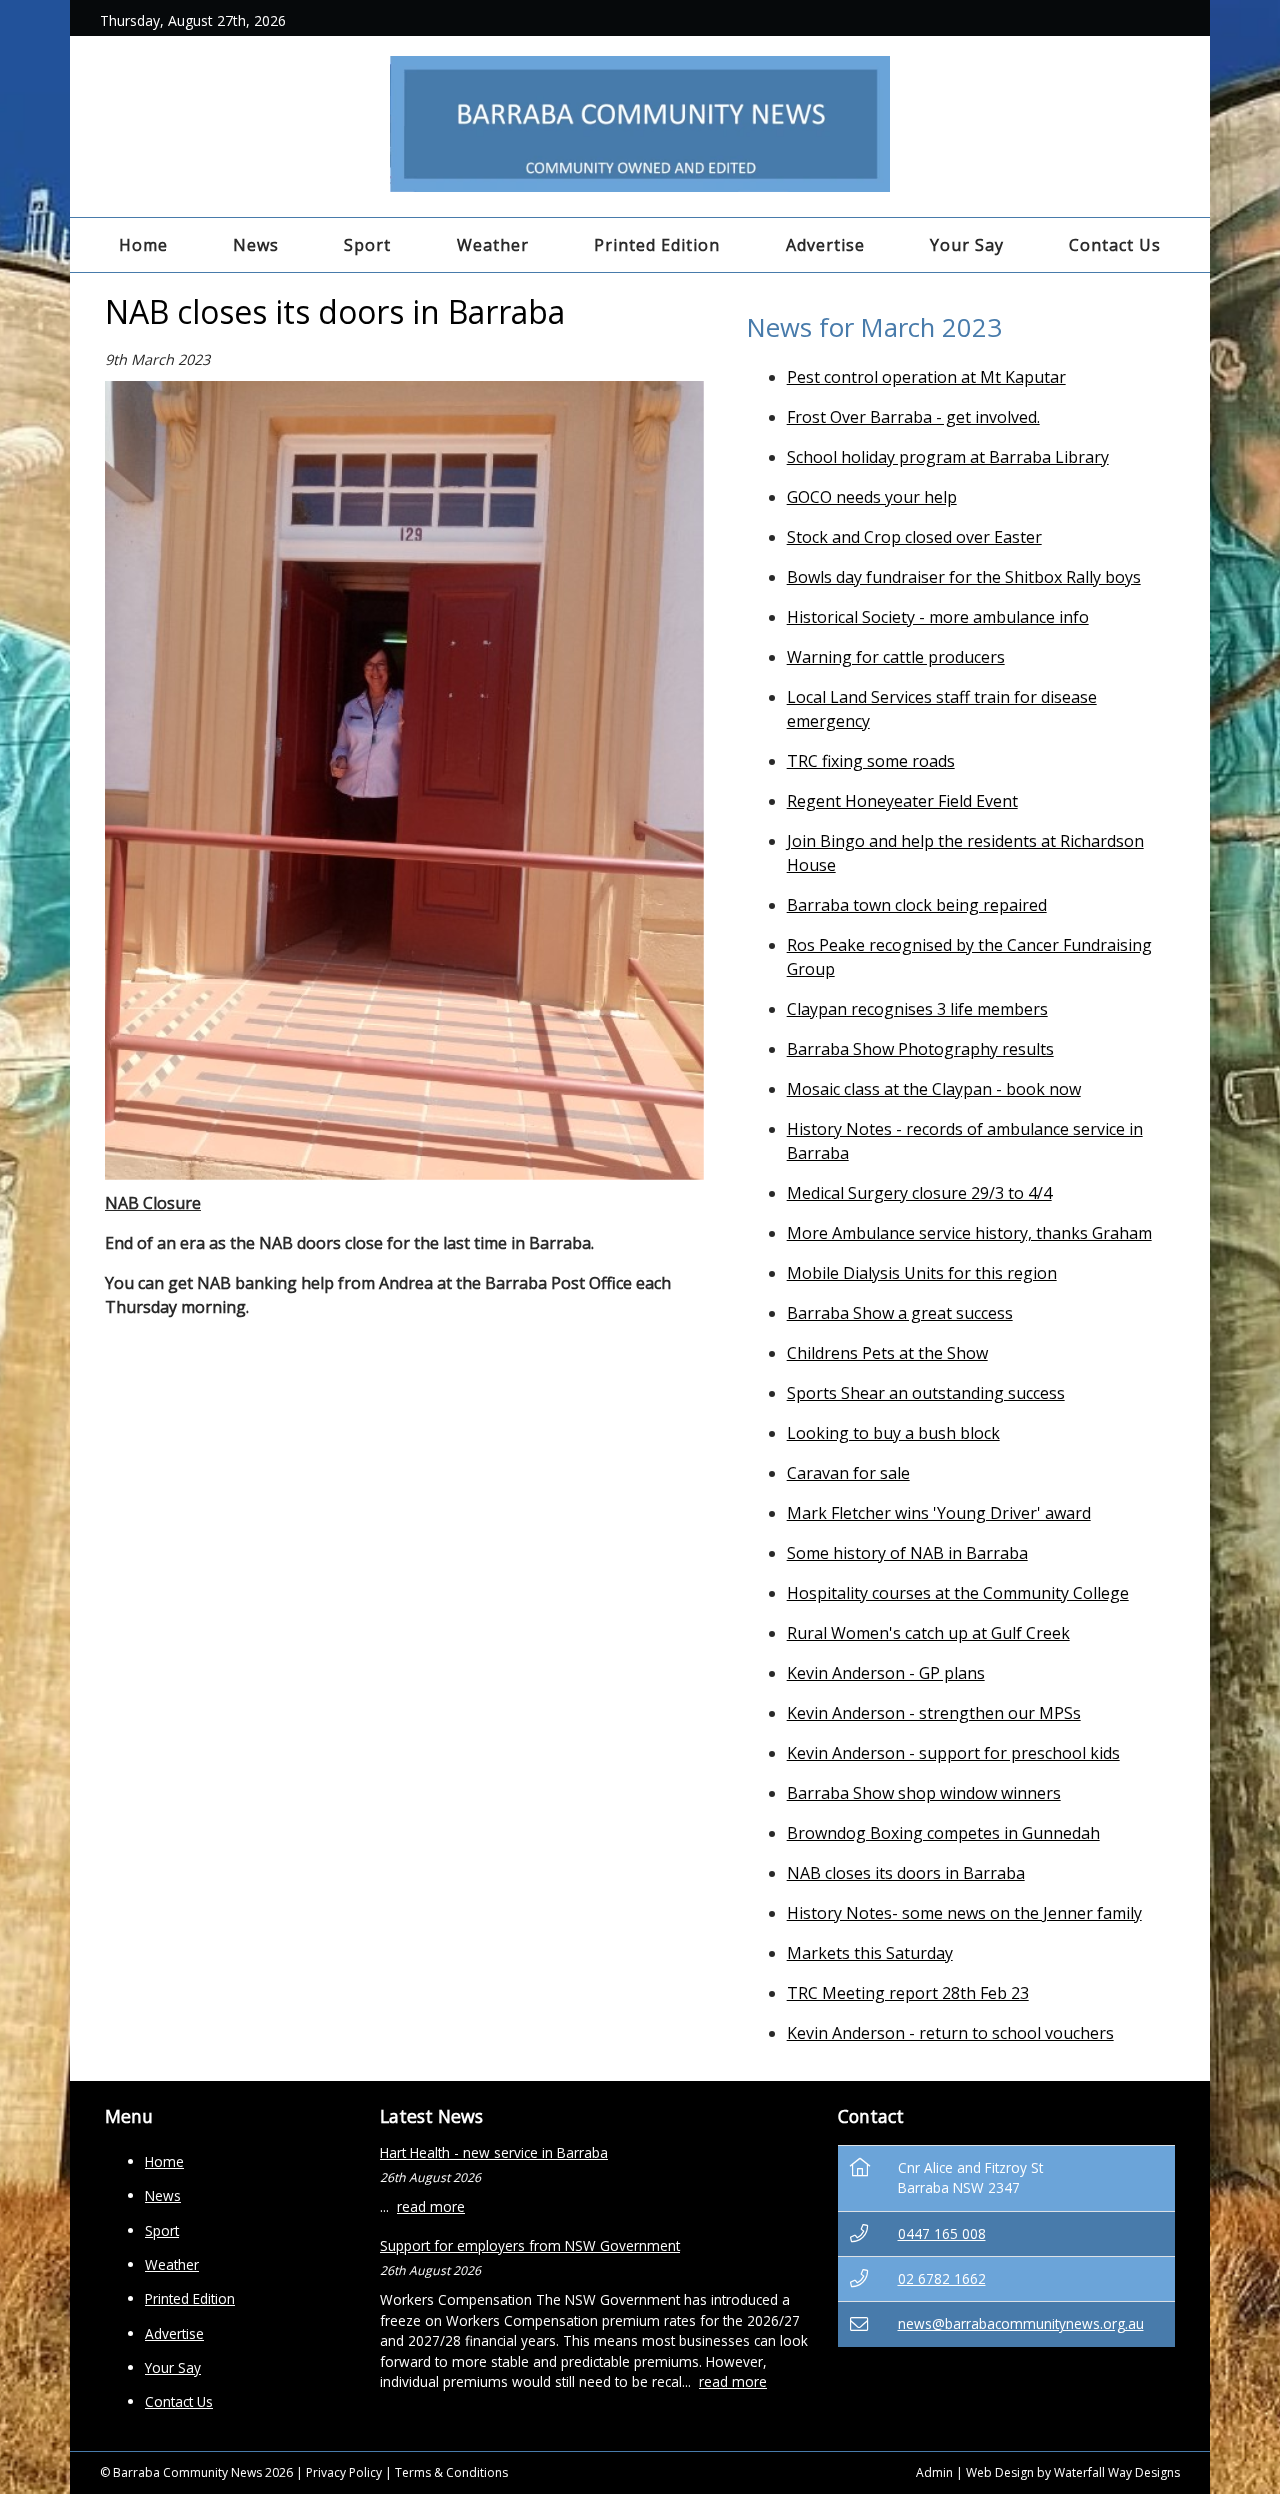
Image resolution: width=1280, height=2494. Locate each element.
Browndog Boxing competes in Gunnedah (943, 1833)
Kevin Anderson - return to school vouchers (950, 2033)
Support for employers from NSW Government (530, 2245)
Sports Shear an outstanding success (926, 1393)
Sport (367, 245)
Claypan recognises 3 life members (917, 1009)
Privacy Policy (344, 2472)
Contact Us (1115, 245)
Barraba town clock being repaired (917, 905)
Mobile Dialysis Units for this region (922, 1273)
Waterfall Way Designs (1117, 2472)
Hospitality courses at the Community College (958, 1593)
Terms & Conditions (451, 2472)
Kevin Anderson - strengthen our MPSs (934, 1713)
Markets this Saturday (870, 1953)
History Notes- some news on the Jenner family (964, 1913)
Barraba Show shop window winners (924, 1793)
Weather (493, 245)
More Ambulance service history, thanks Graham (969, 1233)
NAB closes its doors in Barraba (906, 1873)
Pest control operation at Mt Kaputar (926, 377)
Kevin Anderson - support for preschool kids (953, 1753)
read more (431, 2206)
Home (143, 245)
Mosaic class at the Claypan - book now (934, 1089)
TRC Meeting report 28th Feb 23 (908, 1993)
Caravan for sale (848, 1473)
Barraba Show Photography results (920, 1049)
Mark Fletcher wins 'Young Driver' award (939, 1513)
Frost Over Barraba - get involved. (913, 417)
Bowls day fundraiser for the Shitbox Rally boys (964, 577)
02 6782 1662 (942, 2278)
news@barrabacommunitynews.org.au (1021, 2323)
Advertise (825, 245)
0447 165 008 (942, 2233)
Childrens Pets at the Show (887, 1353)
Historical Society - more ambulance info (938, 617)
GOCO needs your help (872, 497)
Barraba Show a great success (900, 1313)
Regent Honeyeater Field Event (902, 801)
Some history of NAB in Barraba (907, 1553)
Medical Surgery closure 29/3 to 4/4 (919, 1193)
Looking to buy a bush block (893, 1433)
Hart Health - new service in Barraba (494, 2152)
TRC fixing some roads (871, 761)
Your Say (967, 245)
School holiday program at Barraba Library (948, 457)
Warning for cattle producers (896, 657)
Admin (934, 2472)
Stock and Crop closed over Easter (914, 537)
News (256, 245)
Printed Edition (657, 245)
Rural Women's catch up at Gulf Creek (928, 1633)
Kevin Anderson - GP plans (886, 1673)
